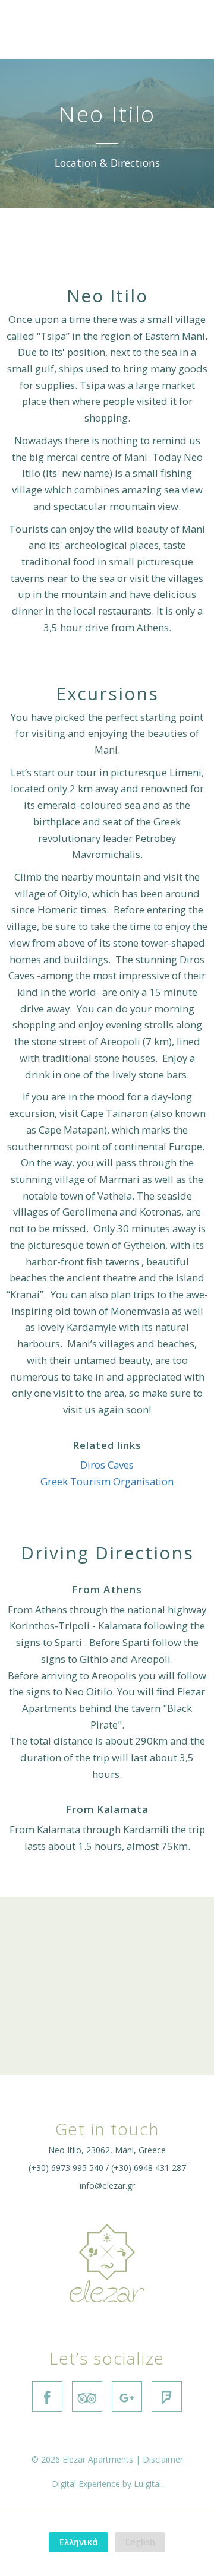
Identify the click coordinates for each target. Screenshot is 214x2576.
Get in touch (107, 2129)
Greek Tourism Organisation (107, 1481)
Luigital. (148, 2484)
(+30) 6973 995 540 (66, 2168)
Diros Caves (107, 1465)
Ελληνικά (79, 2542)
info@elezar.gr (107, 2186)
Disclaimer (163, 2459)
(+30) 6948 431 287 (149, 2168)
